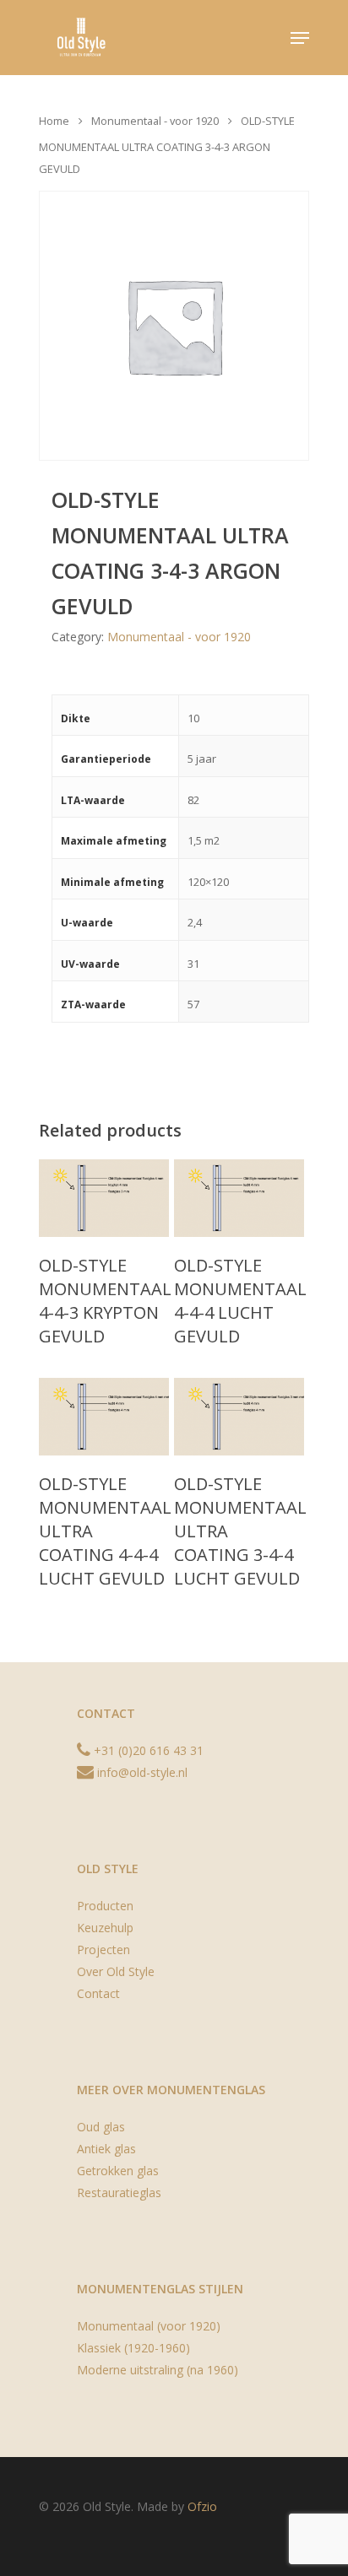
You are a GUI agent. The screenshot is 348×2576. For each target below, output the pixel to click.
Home (54, 121)
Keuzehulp (105, 1928)
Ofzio (202, 2506)
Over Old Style (116, 1971)
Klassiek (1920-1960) (133, 2348)
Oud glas (101, 2127)
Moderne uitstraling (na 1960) (158, 2370)
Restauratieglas (119, 2193)
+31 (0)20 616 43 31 (147, 1750)
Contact (98, 1993)
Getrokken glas (118, 2171)
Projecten (103, 1950)
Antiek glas (106, 2149)
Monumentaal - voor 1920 (155, 121)
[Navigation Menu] (300, 38)
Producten (105, 1906)
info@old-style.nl (141, 1772)
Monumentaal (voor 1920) (149, 2326)
